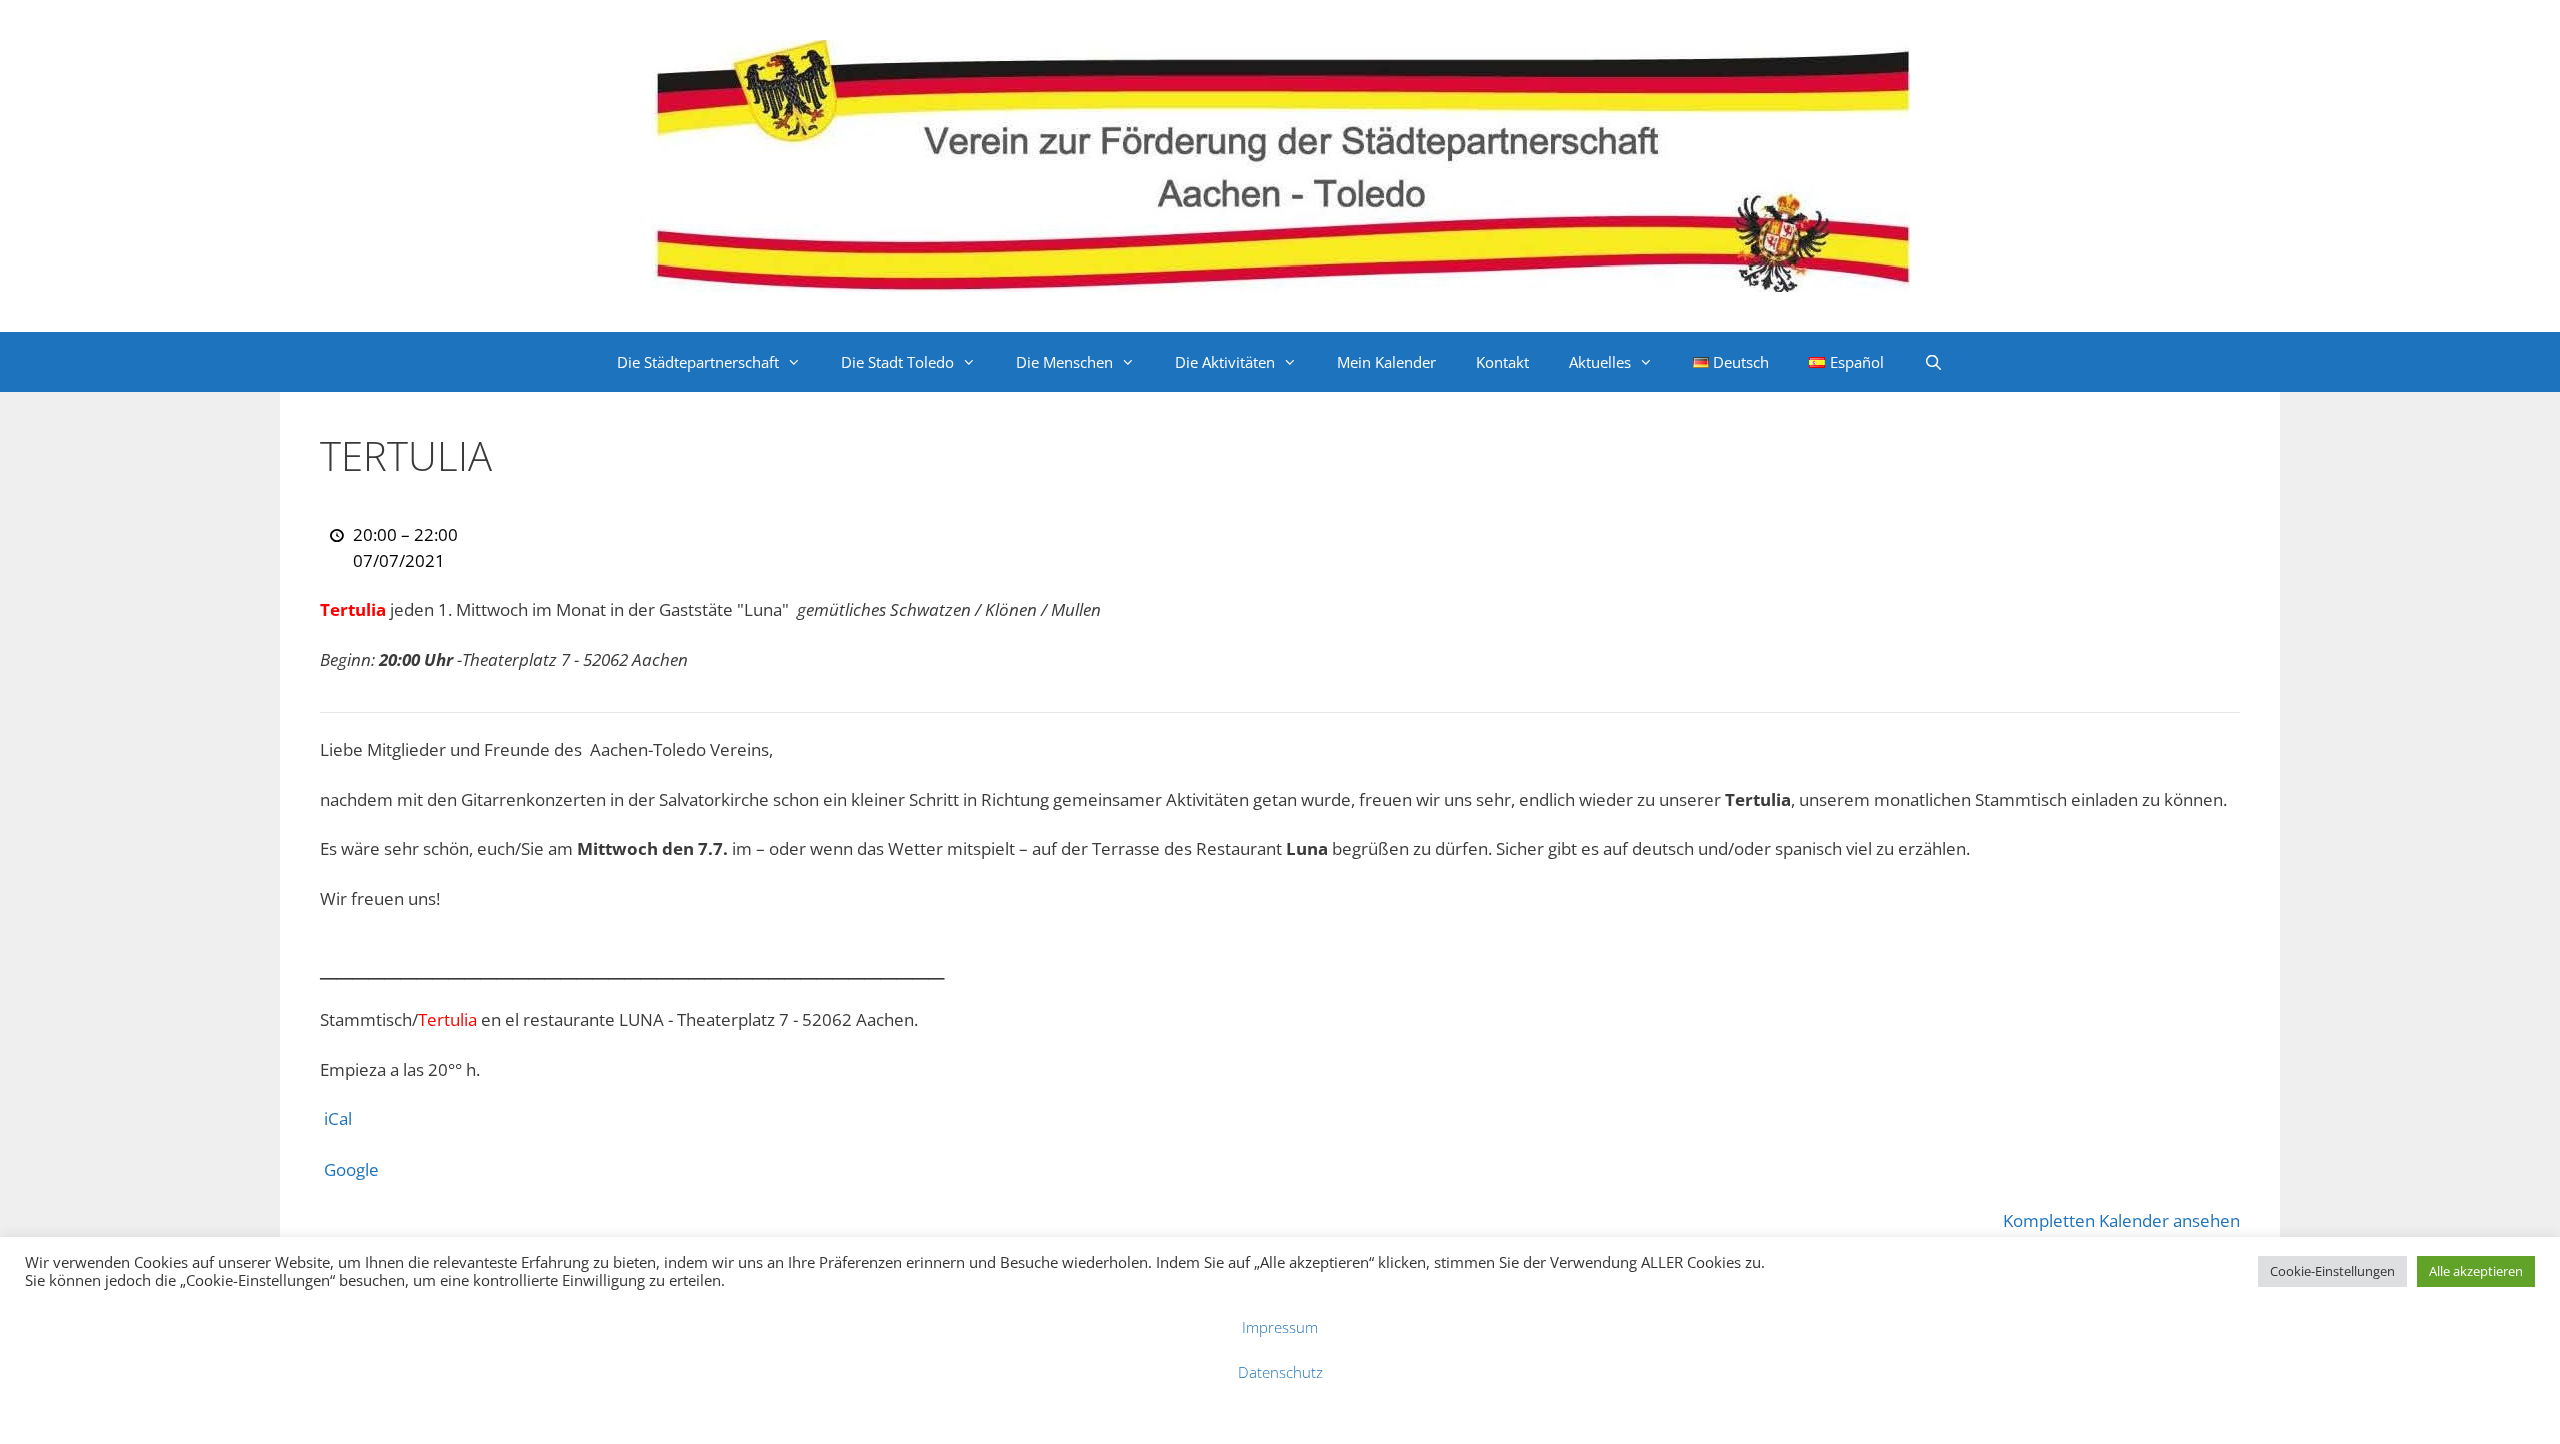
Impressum (1280, 1327)
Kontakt (1502, 362)
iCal (338, 1118)
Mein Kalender (1386, 362)
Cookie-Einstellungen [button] (2332, 1271)
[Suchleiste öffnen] (1933, 362)
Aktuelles (1600, 362)
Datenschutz (1280, 1372)
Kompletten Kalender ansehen (2121, 1220)
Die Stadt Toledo (897, 362)
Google (351, 1169)
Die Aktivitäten (1225, 362)
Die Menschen (1064, 362)
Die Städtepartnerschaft (698, 362)
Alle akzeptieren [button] (2476, 1271)
